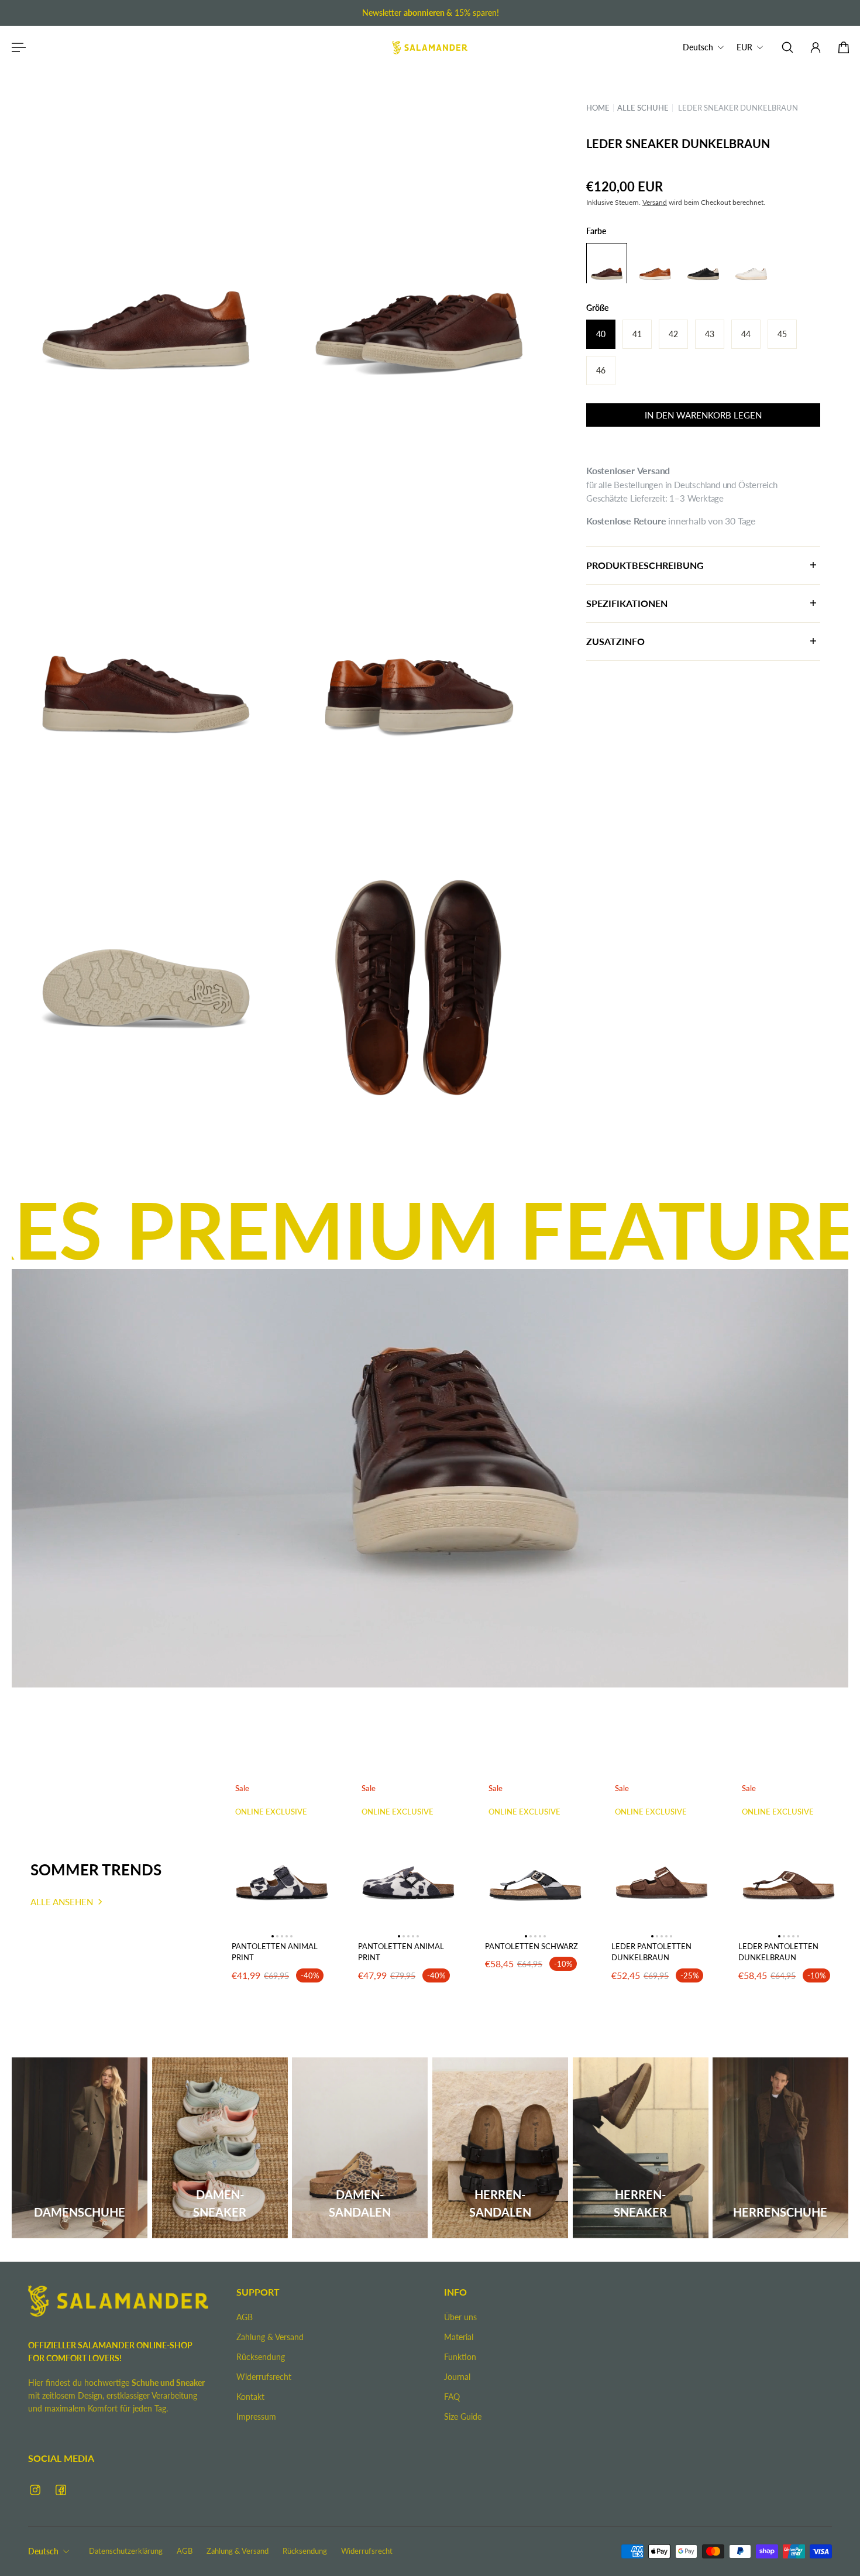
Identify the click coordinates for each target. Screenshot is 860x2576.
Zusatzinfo (615, 641)
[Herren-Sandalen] (500, 2148)
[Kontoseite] (816, 47)
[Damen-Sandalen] (360, 2148)
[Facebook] (61, 2490)
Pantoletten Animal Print (275, 1952)
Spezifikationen (627, 603)
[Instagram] (35, 2490)
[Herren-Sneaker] (641, 2148)
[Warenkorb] (844, 47)
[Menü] (16, 47)
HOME (598, 107)
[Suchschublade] (787, 47)
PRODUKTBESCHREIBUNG (645, 565)
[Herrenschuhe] (780, 2148)
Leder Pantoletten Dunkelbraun (525, 1963)
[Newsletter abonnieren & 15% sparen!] (430, 13)
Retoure (650, 520)
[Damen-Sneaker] (220, 2148)
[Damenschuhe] (80, 2148)
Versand (655, 202)
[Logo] (430, 47)
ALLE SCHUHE (643, 107)
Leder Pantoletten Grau (778, 1963)
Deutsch (43, 2551)
